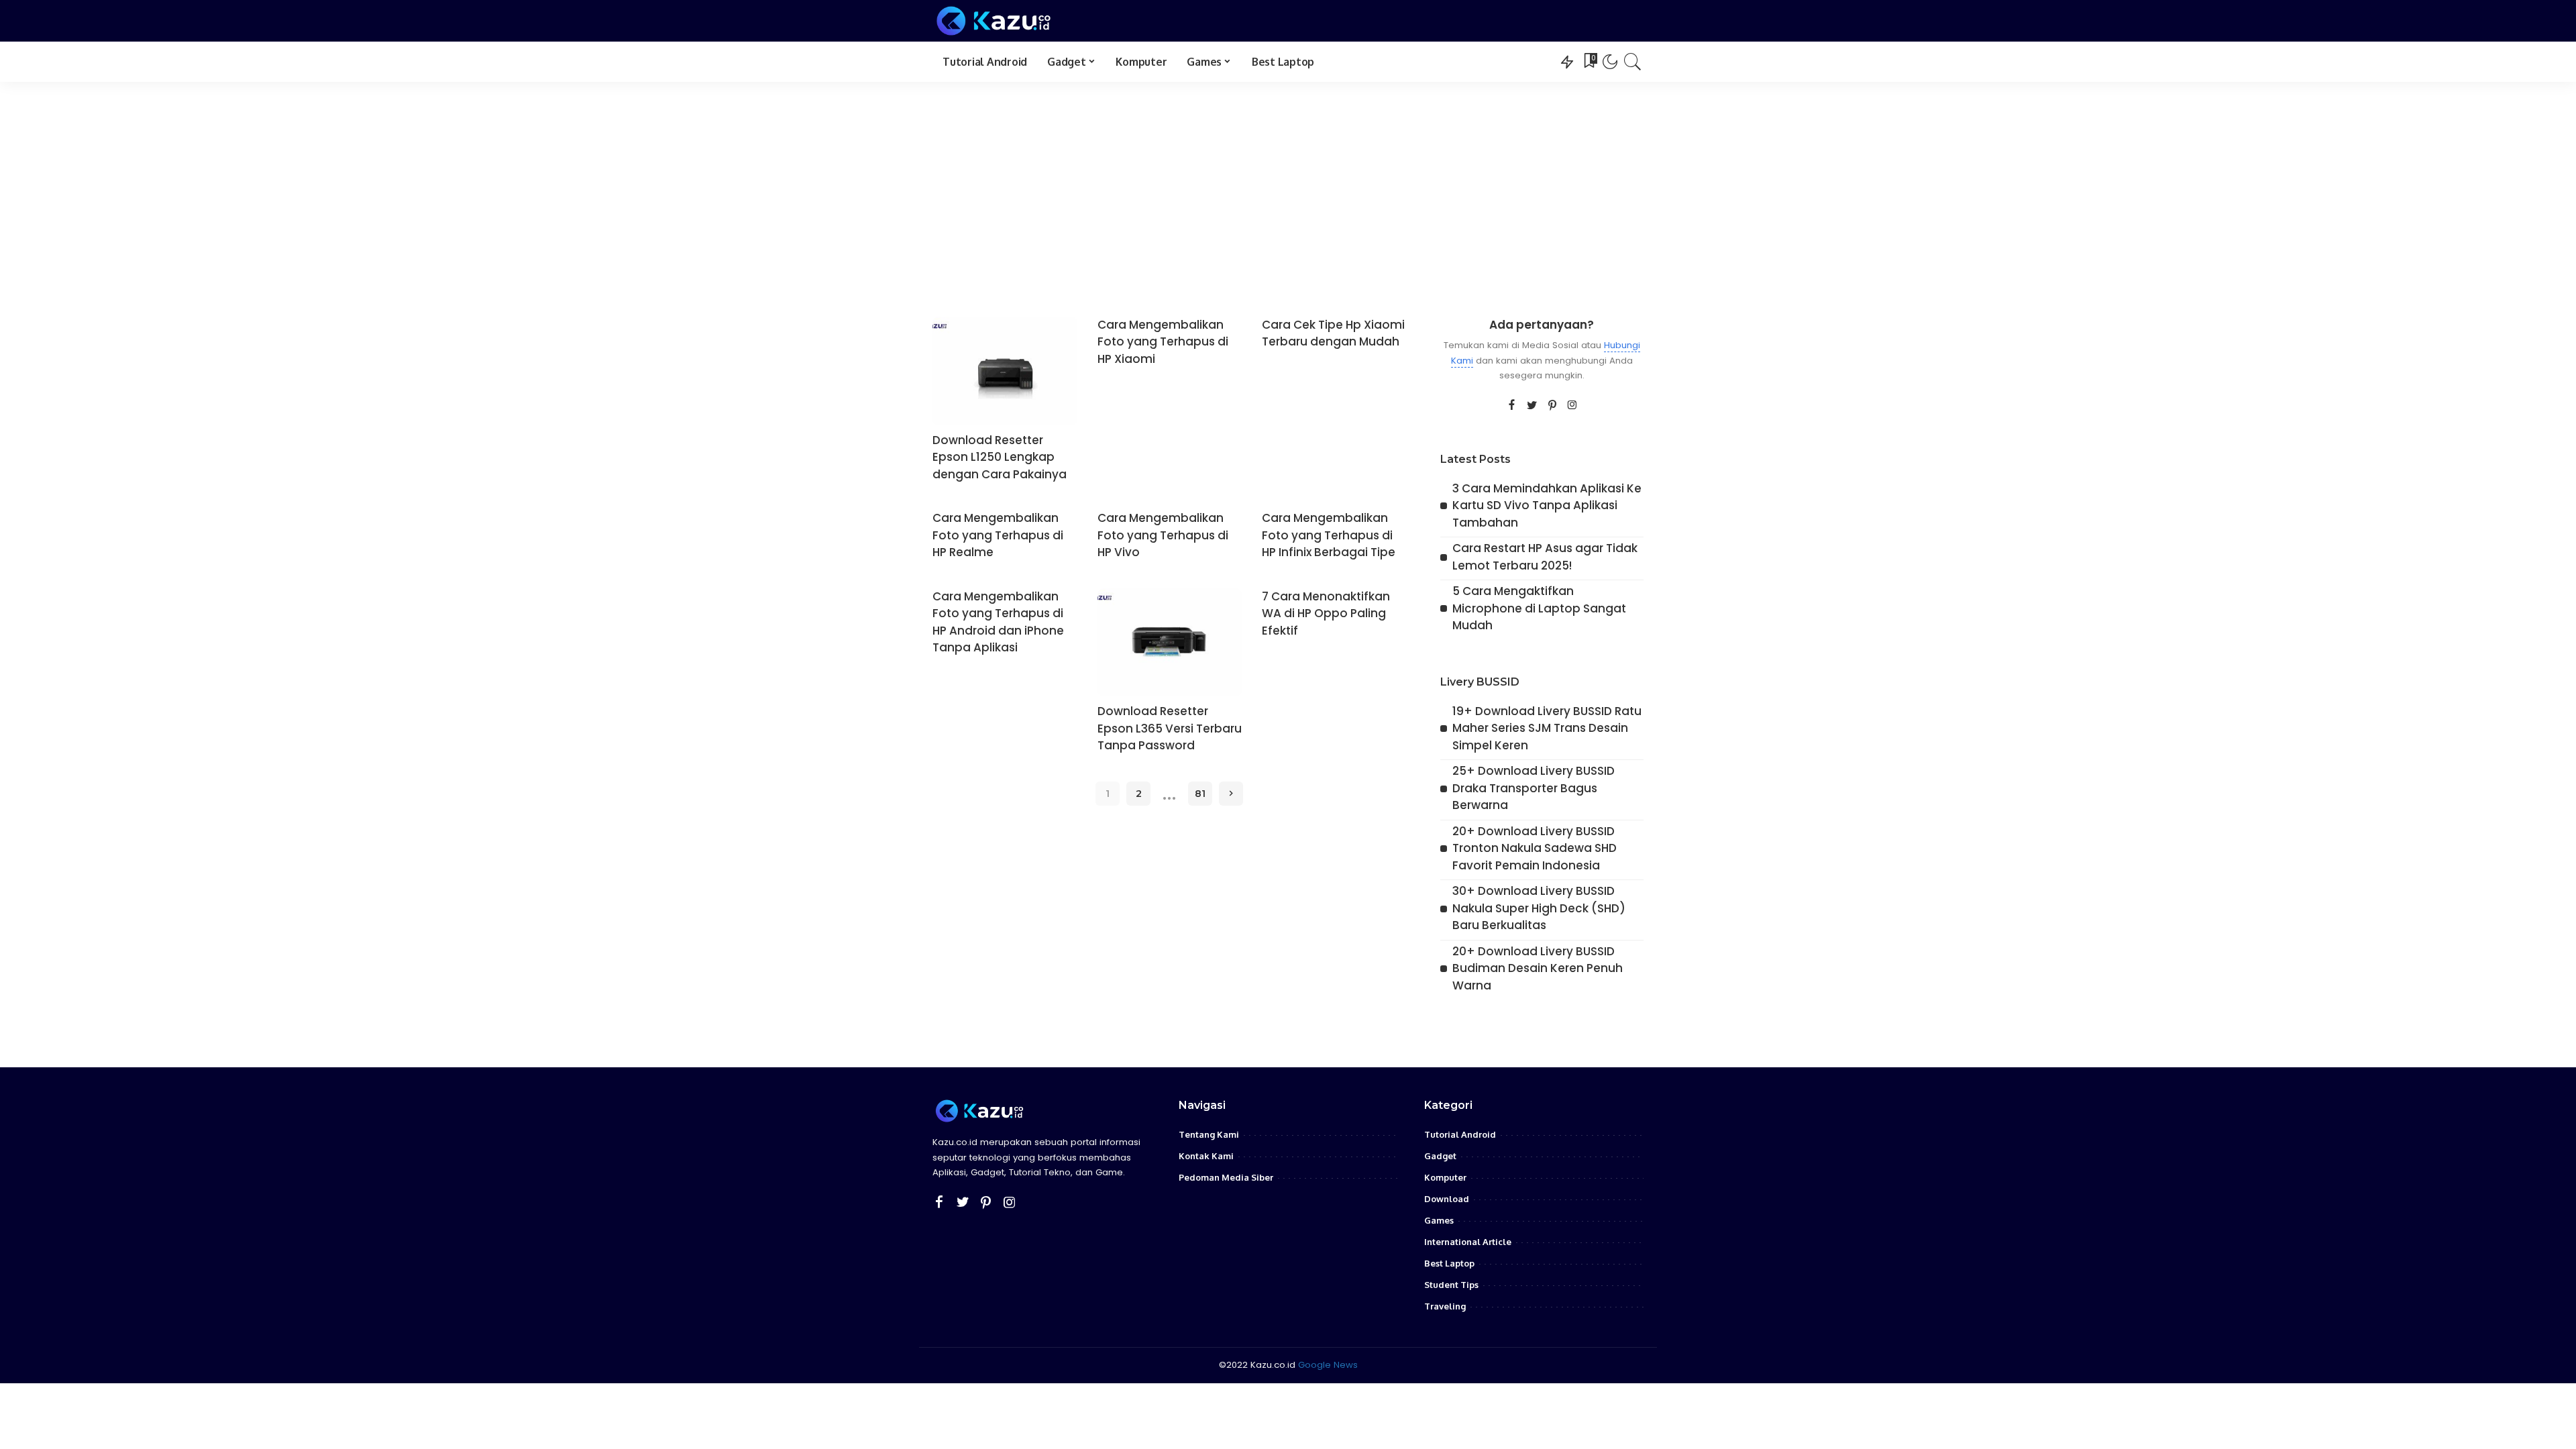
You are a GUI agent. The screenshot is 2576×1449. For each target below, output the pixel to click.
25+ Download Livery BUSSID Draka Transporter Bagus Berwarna (1534, 788)
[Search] (1633, 62)
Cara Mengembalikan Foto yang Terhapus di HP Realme (998, 535)
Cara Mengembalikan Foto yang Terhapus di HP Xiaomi (1163, 342)
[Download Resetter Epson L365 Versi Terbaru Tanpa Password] (1170, 643)
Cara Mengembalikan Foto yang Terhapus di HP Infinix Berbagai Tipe (1329, 535)
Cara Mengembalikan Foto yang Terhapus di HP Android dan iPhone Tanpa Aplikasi (998, 622)
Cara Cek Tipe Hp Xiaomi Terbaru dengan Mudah (1333, 333)
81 (1200, 794)
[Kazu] (994, 21)
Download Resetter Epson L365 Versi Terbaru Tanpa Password (1170, 728)
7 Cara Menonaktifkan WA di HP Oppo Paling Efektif (1326, 613)
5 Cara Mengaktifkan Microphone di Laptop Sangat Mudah (1539, 608)
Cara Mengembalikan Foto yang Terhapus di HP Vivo (1163, 535)
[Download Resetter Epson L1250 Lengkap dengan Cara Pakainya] (1005, 371)
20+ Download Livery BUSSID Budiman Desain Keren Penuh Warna (1538, 968)
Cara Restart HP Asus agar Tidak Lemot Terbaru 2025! (1545, 557)
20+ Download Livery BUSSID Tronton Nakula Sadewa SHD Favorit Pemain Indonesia (1535, 848)
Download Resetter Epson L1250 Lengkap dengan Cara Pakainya (1000, 457)
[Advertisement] (1288, 182)
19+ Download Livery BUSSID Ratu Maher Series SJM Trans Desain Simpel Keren (1547, 728)
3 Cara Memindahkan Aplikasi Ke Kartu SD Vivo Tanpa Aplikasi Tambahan (1547, 505)
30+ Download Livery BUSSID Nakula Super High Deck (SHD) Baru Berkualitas (1539, 908)
